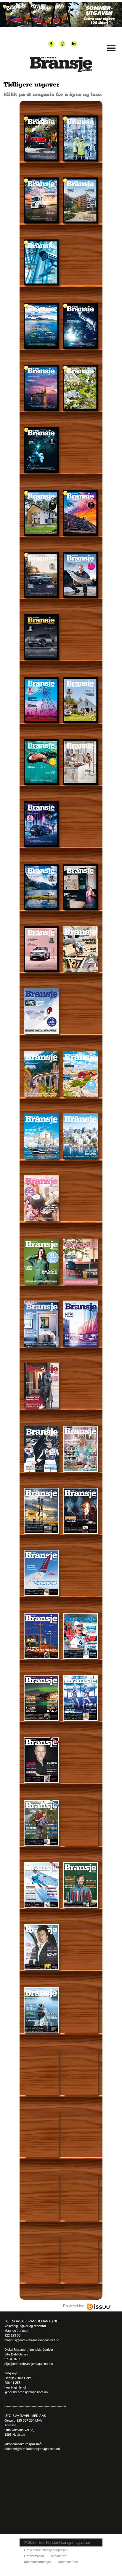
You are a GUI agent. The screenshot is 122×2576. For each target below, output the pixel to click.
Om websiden (34, 2556)
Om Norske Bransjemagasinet (46, 2550)
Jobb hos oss (68, 2562)
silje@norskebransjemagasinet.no (29, 2364)
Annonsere (58, 2556)
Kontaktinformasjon (38, 2562)
